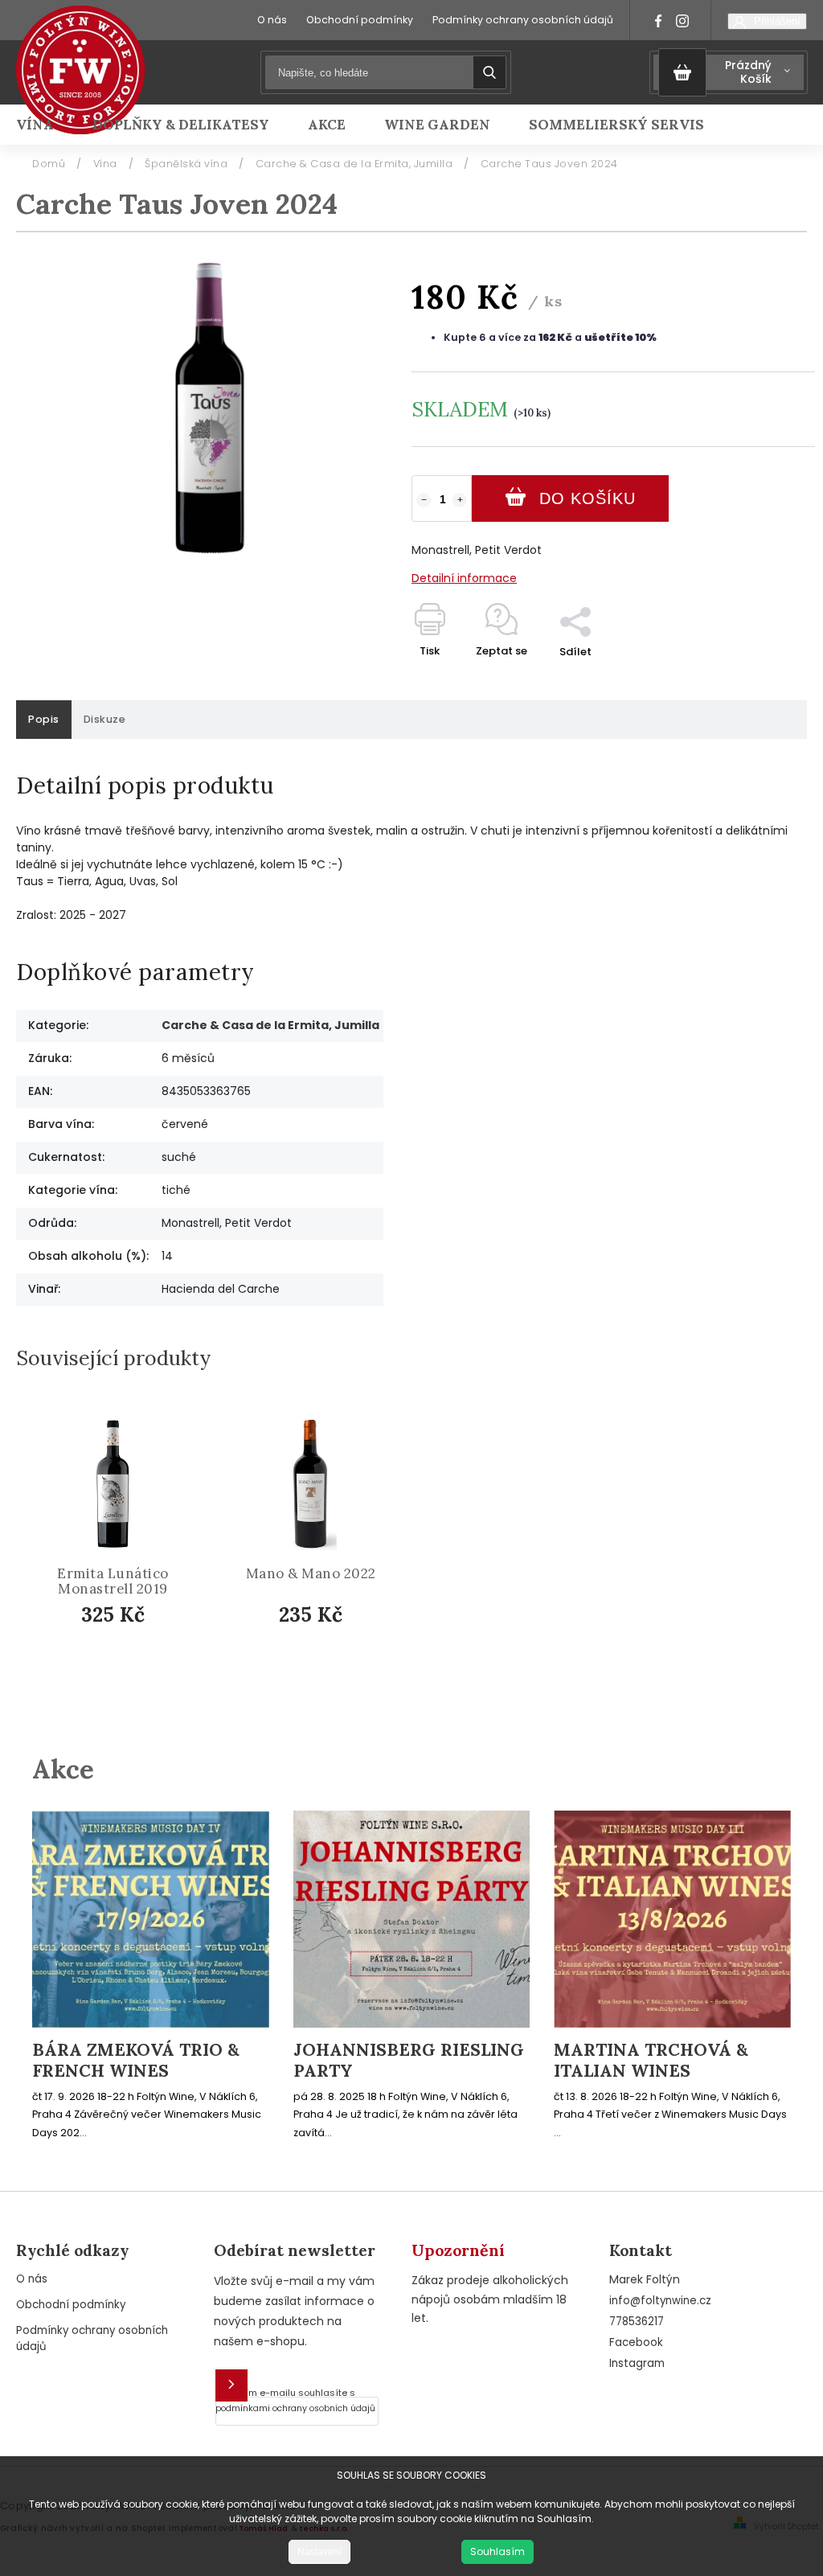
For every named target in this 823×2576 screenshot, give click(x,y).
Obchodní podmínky (360, 20)
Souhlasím (497, 2551)
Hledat (489, 72)
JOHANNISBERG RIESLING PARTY (409, 2061)
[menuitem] (45, 125)
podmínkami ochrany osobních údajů (295, 2408)
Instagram (637, 2363)
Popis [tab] (44, 719)
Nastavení (319, 2552)
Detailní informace (464, 578)
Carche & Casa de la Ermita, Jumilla (270, 1025)
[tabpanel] (113, 1559)
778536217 (637, 2322)
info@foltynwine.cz (660, 2301)
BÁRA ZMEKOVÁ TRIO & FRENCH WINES (136, 2061)
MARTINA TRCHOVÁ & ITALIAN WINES (651, 2061)
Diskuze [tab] (105, 719)
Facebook (636, 2342)
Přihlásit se (231, 2385)
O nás (272, 20)
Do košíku (588, 498)
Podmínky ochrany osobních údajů (523, 20)
